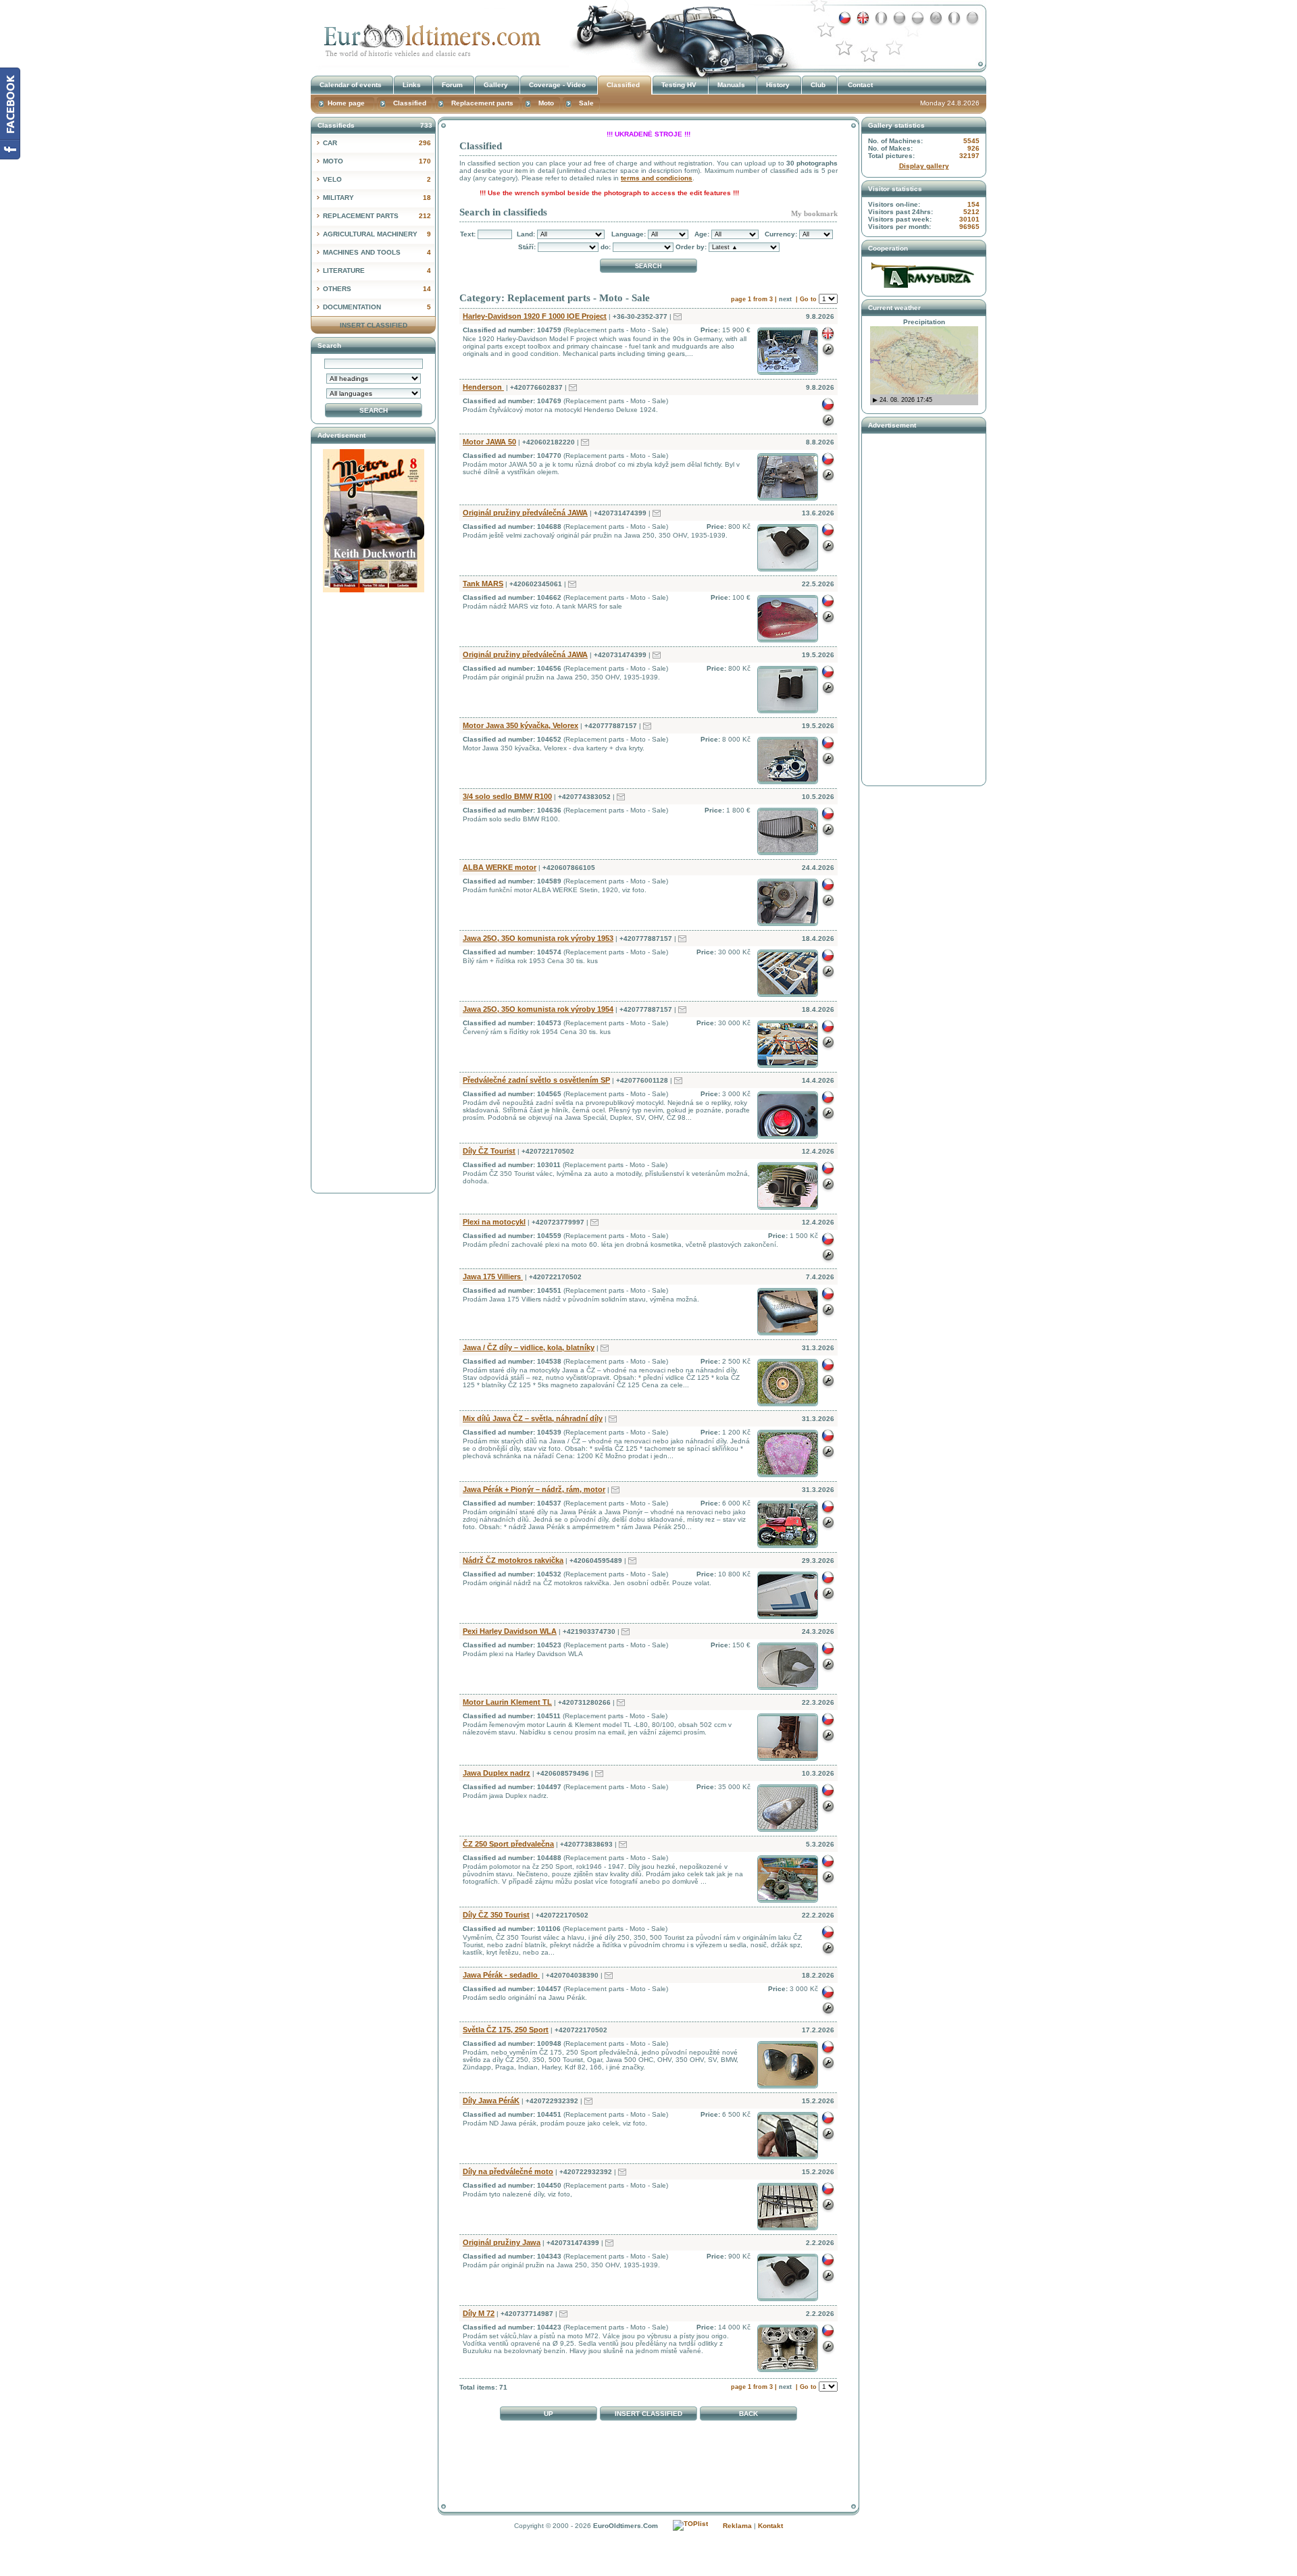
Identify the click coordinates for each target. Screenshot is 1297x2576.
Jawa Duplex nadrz (497, 1773)
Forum (452, 85)
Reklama (737, 2526)
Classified (429, 36)
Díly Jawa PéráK (491, 2101)
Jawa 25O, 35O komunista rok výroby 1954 (538, 1009)
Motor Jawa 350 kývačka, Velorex (520, 725)
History (778, 85)
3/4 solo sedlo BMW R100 (507, 796)
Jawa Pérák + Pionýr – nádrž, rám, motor (534, 1489)
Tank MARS (483, 584)
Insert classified (648, 2414)
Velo (377, 179)
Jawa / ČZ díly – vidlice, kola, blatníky (529, 1347)
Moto (377, 161)
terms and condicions (657, 178)
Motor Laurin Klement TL (507, 1702)
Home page (346, 103)
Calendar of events (351, 85)
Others (377, 289)
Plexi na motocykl (494, 1222)
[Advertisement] (648, 2458)
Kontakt (770, 2526)
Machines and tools (377, 252)
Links (412, 85)
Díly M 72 (479, 2313)
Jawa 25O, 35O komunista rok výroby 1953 (538, 938)
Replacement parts (377, 216)
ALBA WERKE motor (500, 867)
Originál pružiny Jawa (502, 2242)
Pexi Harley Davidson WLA (510, 1631)
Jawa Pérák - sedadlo (501, 1975)
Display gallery (924, 166)
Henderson (483, 387)
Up (549, 2414)
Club (818, 85)
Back (748, 2414)
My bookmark (814, 213)
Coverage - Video (557, 85)
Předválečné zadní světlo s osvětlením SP (536, 1080)
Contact (860, 85)
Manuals (731, 85)
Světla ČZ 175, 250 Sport (506, 2030)
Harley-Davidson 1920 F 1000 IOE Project (535, 316)
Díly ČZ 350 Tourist (496, 1915)
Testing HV (679, 85)
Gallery (496, 85)
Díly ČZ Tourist (489, 1151)
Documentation (377, 307)
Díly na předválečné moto (508, 2171)
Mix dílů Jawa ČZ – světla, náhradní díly (533, 1418)
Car (377, 143)
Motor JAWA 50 (489, 442)
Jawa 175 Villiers (493, 1277)
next (785, 299)
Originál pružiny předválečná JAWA (525, 513)
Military (377, 198)
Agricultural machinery (377, 234)
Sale (586, 103)
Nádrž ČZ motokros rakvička (513, 1560)
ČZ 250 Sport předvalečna (508, 1844)
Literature (377, 271)
